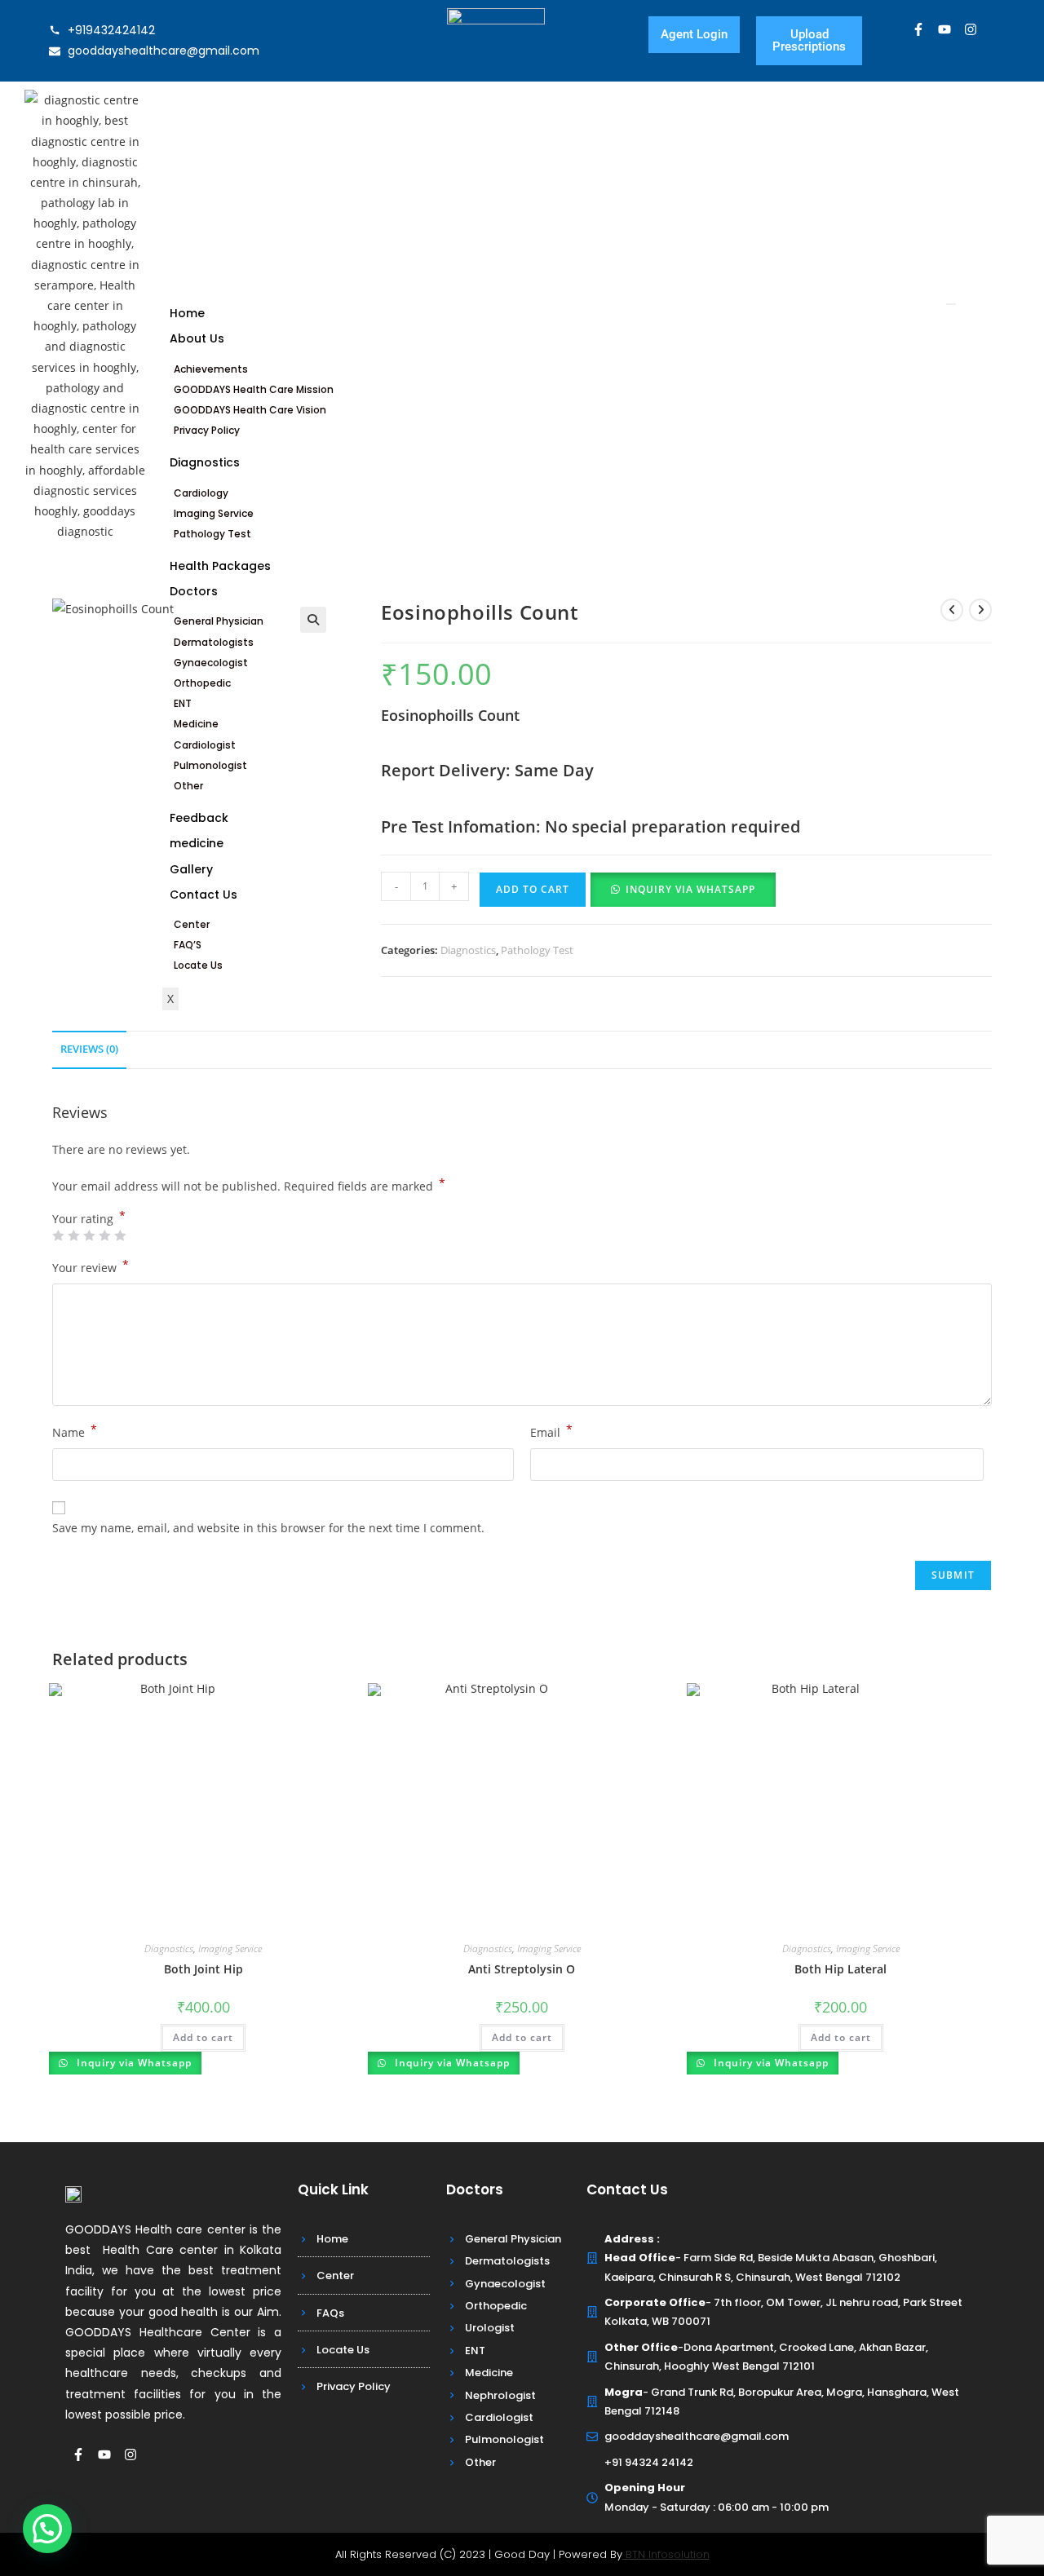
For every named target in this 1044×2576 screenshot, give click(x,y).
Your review (91, 1266)
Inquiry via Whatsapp (690, 889)
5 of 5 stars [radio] (120, 1235)
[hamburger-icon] (951, 304)
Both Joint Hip (203, 1969)
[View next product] (980, 610)
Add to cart (533, 889)
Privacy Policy (207, 430)
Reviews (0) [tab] (89, 1049)
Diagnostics (205, 462)
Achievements (211, 369)
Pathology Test (212, 534)
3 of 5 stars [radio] (89, 1235)
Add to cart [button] (203, 2037)
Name (75, 1431)
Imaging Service (214, 513)
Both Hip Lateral (841, 1969)
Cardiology (201, 493)
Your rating (89, 1219)
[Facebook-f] (918, 29)
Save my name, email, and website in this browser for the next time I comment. (268, 1528)
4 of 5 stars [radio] (104, 1235)
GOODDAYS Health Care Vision (250, 410)
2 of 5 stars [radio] (73, 1235)
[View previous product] (952, 610)
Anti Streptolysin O (522, 1969)
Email (551, 1431)
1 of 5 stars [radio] (58, 1235)
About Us (197, 338)
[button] (313, 620)
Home (187, 313)
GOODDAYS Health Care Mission (254, 389)
